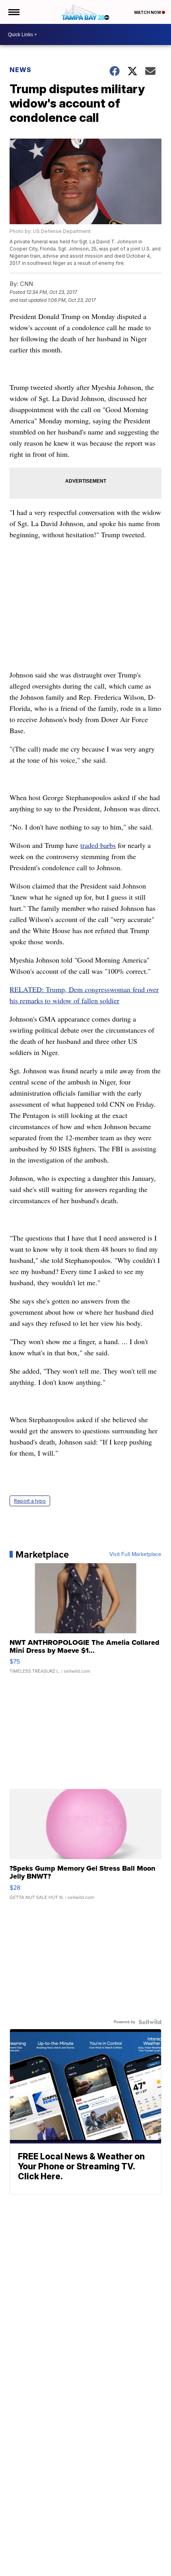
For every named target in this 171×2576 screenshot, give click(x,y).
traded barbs (98, 845)
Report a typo (30, 1501)
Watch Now (148, 12)
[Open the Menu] (13, 12)
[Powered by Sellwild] (150, 2022)
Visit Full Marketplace (135, 1554)
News (20, 70)
